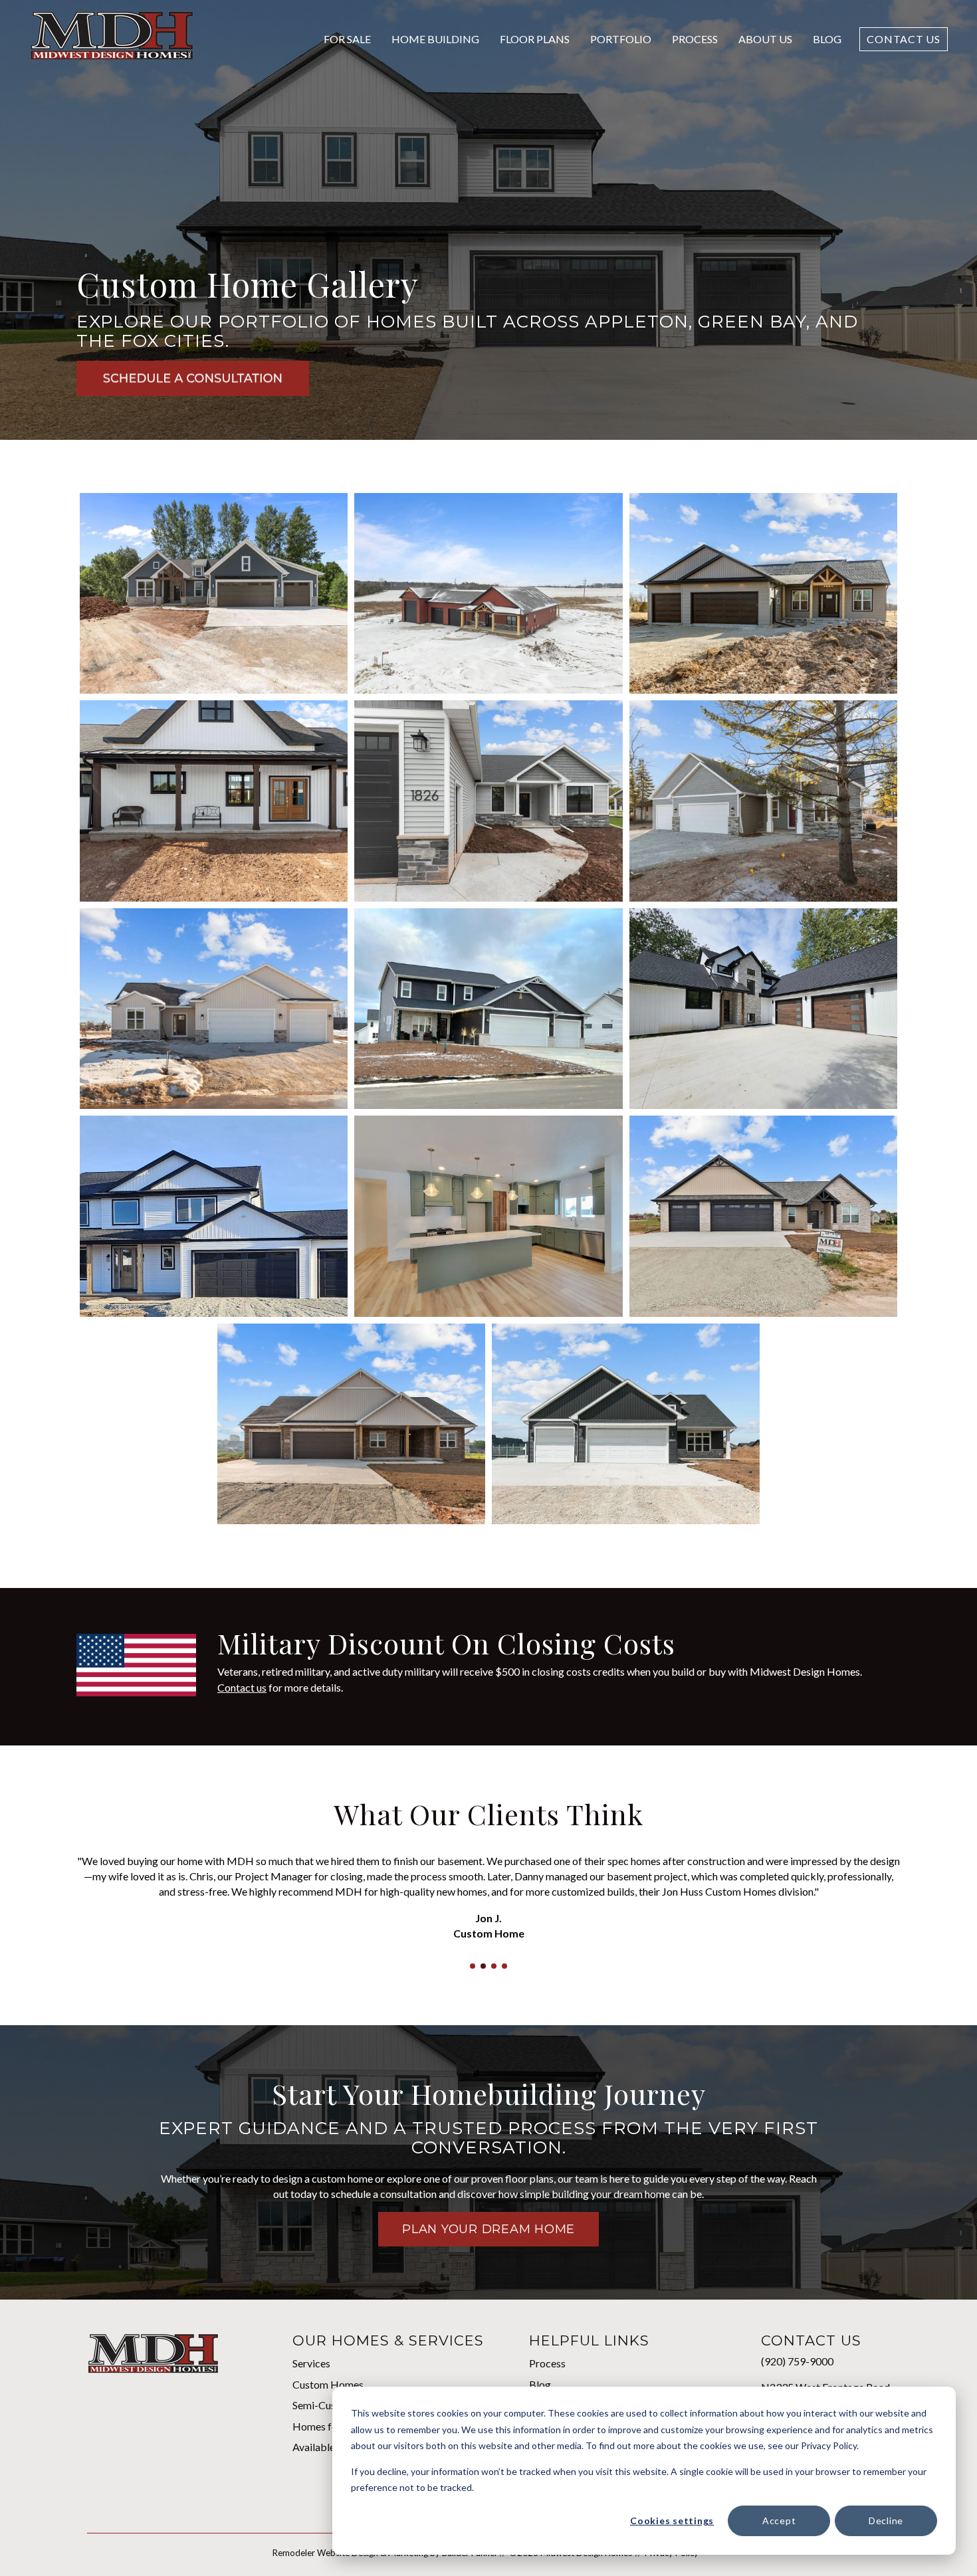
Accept (779, 2521)
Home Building (435, 39)
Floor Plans (535, 39)
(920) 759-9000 (797, 2361)
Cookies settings (672, 2521)
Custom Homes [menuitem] (328, 2384)
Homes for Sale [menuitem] (327, 2426)
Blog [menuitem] (540, 2384)
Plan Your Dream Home (489, 2229)
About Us (765, 39)
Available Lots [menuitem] (325, 2447)
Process (695, 39)
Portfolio (621, 39)
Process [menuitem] (547, 2363)
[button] (473, 1966)
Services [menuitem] (311, 2363)
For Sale (347, 39)
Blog (827, 39)
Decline (886, 2521)
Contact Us (904, 39)
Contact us (242, 1687)
